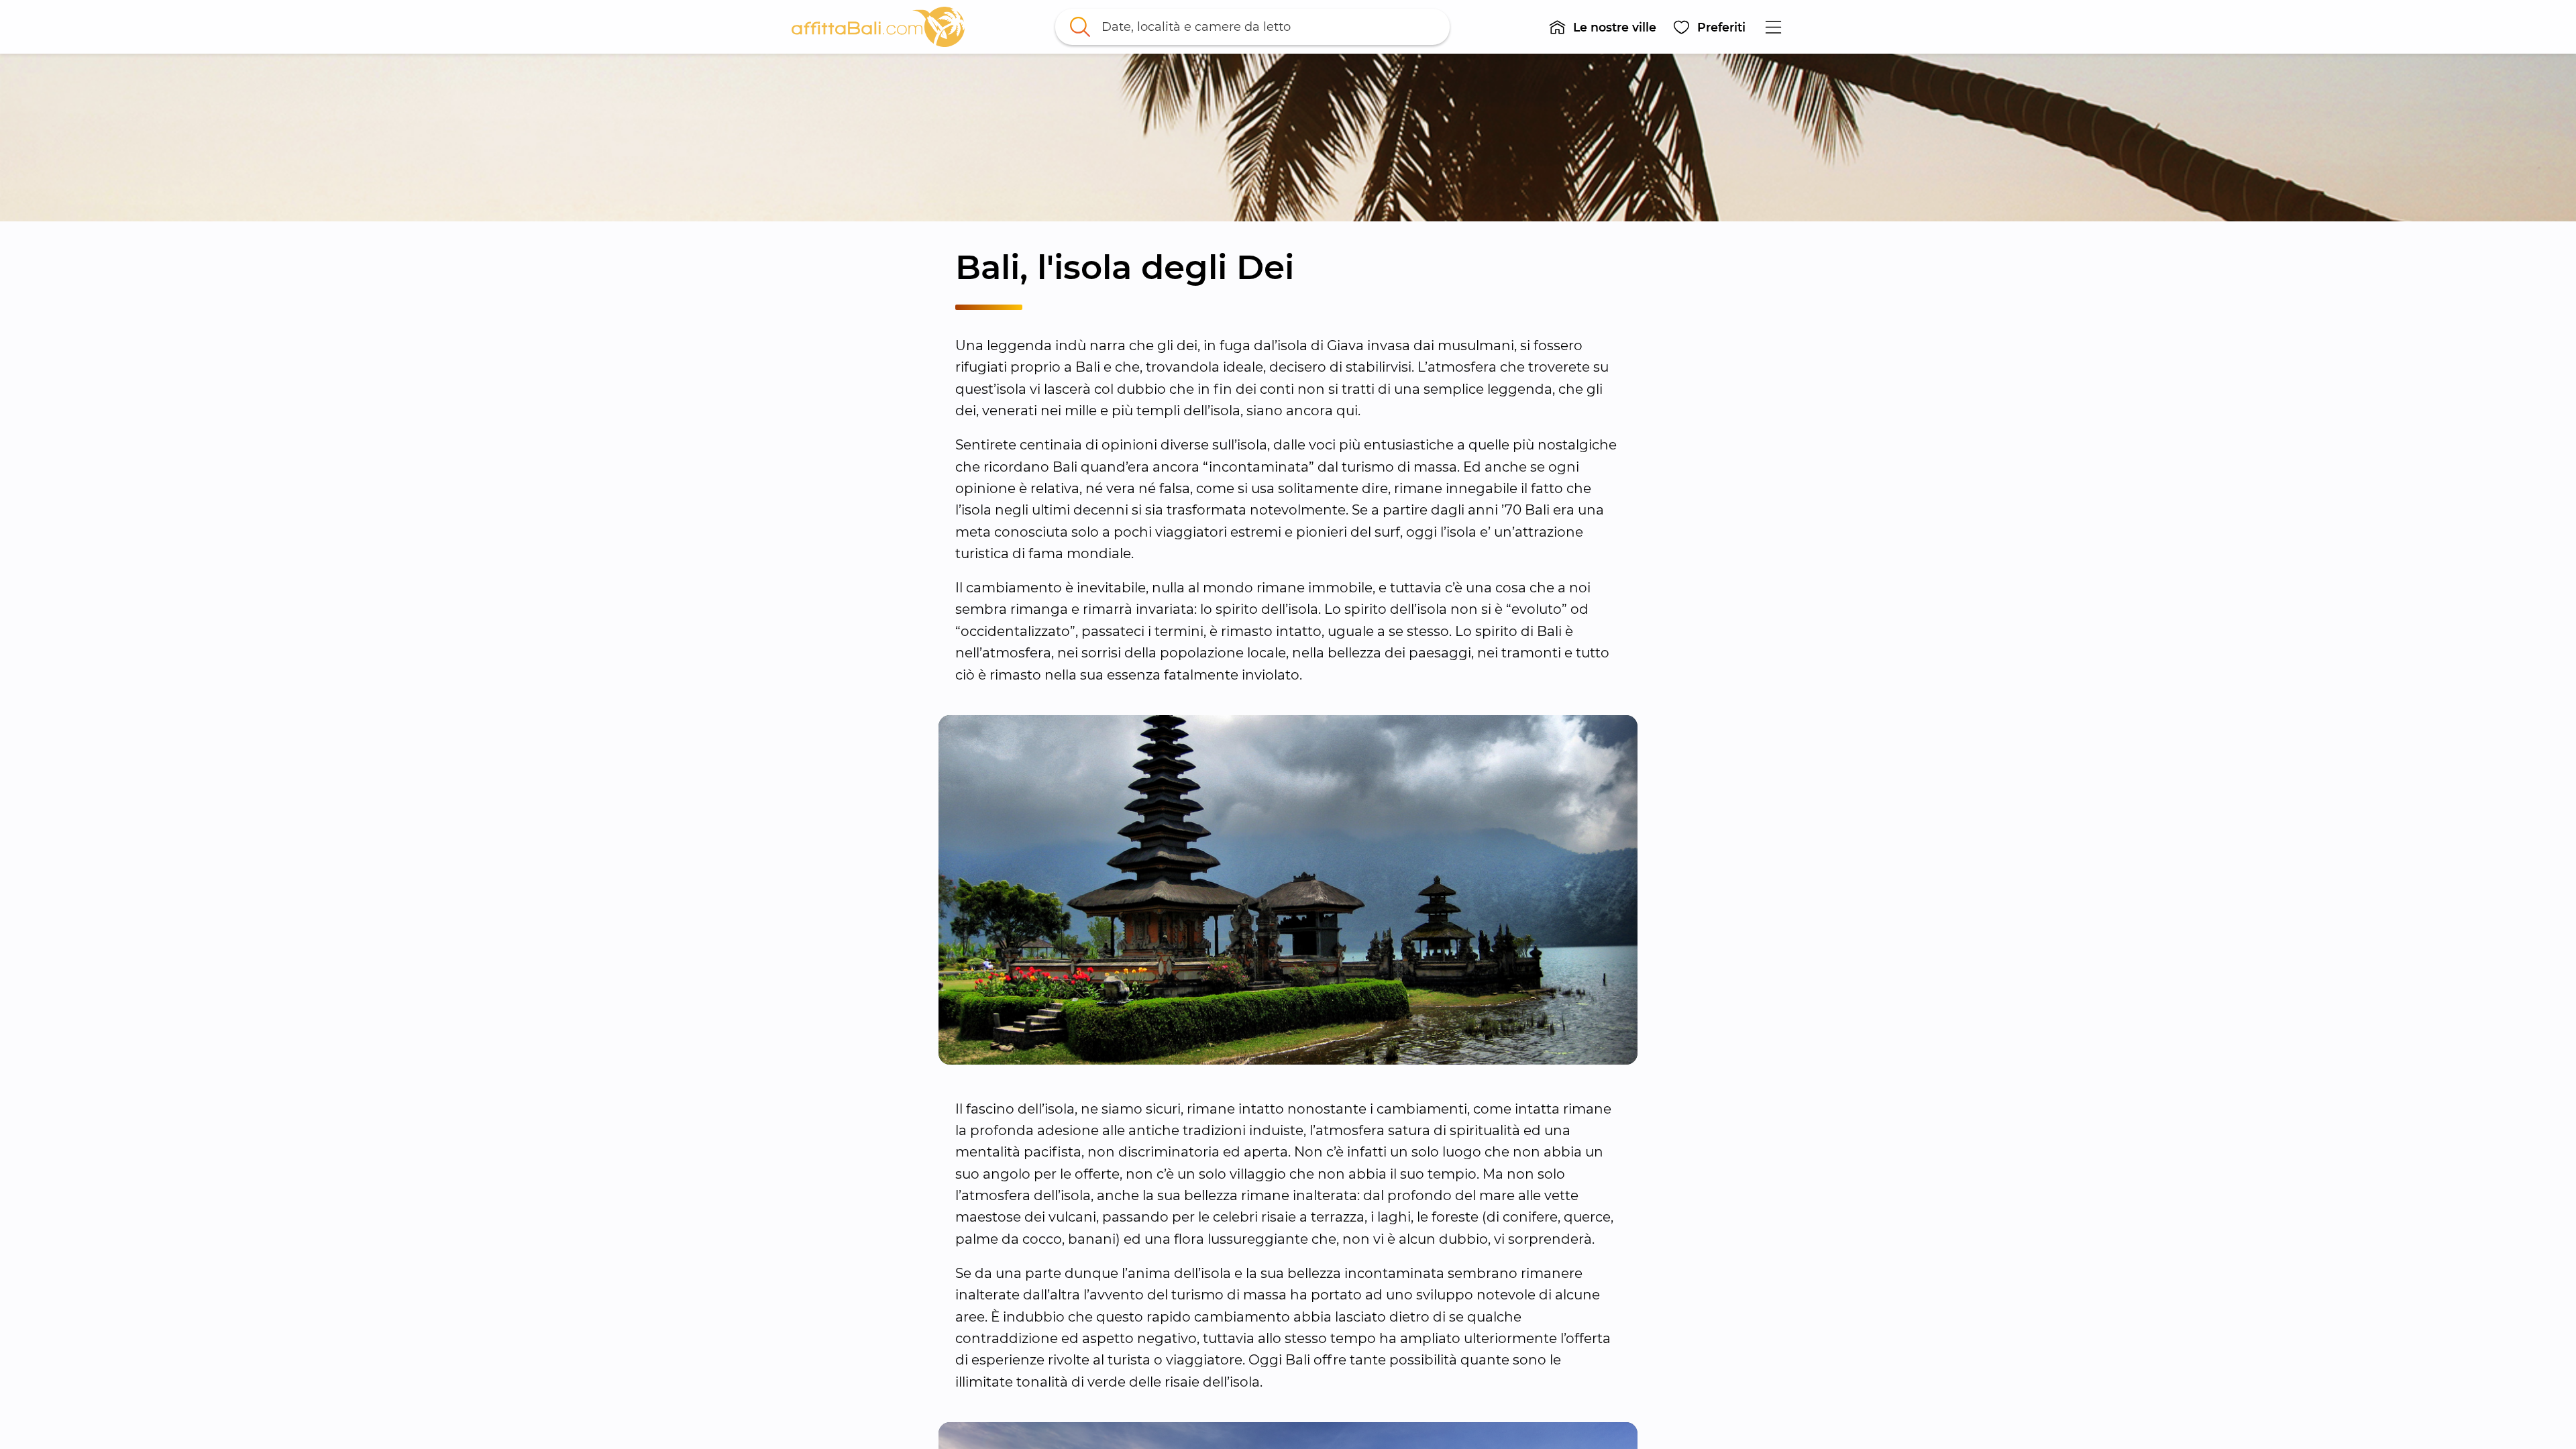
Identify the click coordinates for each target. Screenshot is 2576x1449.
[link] (878, 27)
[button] (1602, 27)
